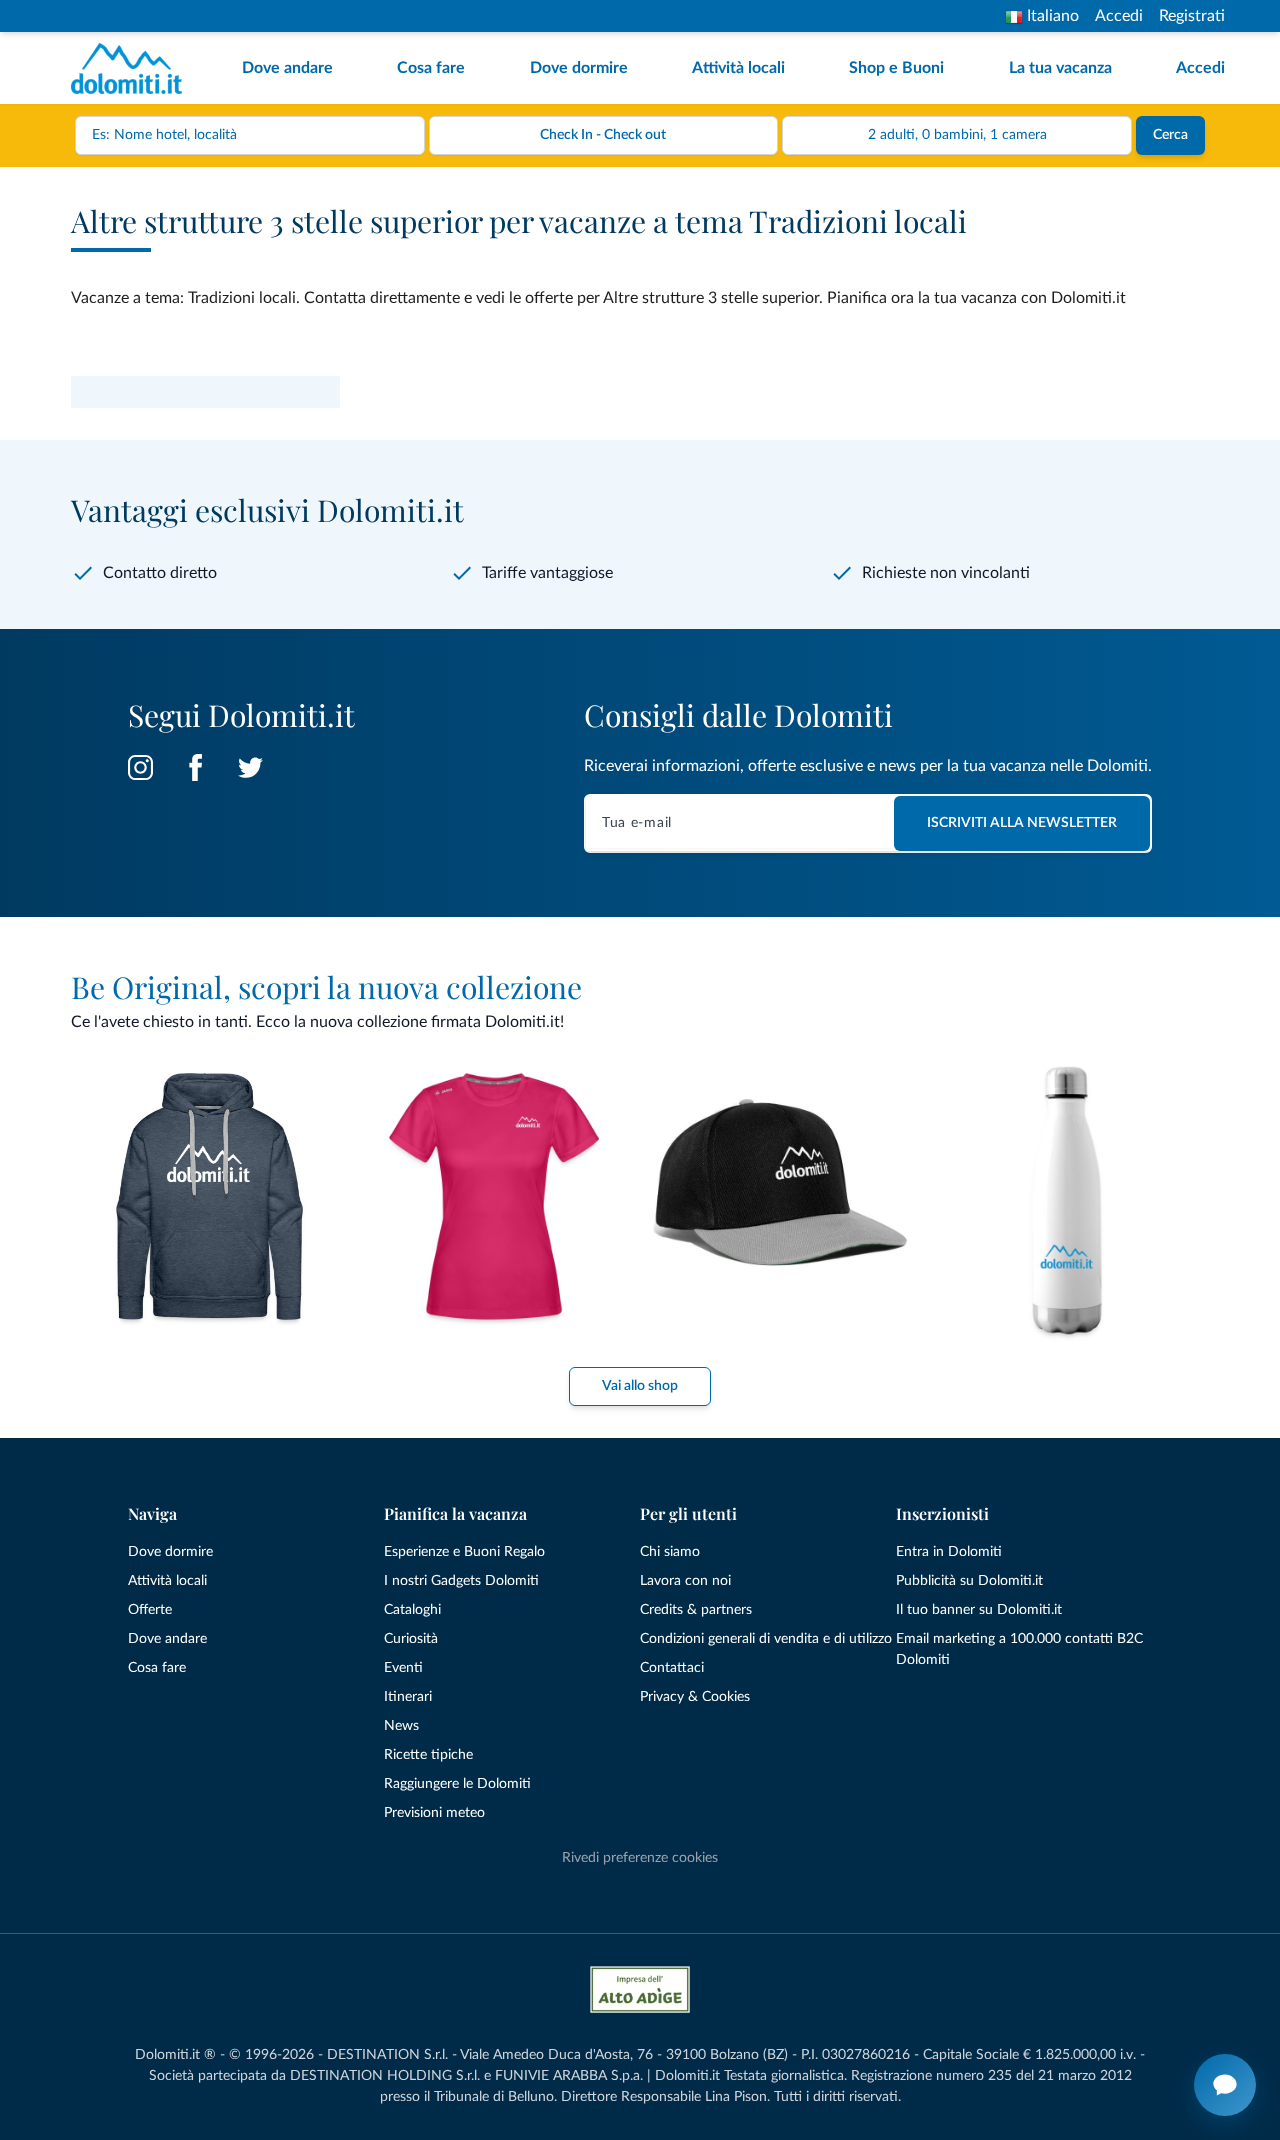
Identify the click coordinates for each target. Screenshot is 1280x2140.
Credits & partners (696, 1610)
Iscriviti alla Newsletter (1022, 823)
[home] (132, 68)
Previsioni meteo (434, 1813)
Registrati (1192, 16)
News (401, 1726)
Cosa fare (431, 68)
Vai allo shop (640, 1386)
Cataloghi (412, 1610)
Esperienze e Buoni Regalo (464, 1552)
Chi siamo (670, 1552)
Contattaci (672, 1668)
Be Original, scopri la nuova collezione (326, 987)
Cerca (1170, 135)
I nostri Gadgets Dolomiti (461, 1581)
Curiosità (411, 1639)
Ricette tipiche (428, 1755)
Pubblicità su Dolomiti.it (969, 1581)
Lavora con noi (685, 1581)
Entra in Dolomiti (949, 1552)
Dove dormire (579, 68)
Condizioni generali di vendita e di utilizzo (766, 1639)
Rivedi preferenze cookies (640, 1858)
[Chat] (1225, 2085)
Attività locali (738, 68)
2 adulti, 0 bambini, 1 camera (957, 135)
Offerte (150, 1610)
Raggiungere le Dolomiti (457, 1784)
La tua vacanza (1060, 68)
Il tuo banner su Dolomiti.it (979, 1610)
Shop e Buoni (896, 68)
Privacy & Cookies (695, 1697)
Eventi (403, 1668)
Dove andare (287, 68)
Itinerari (408, 1697)
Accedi (1119, 16)
